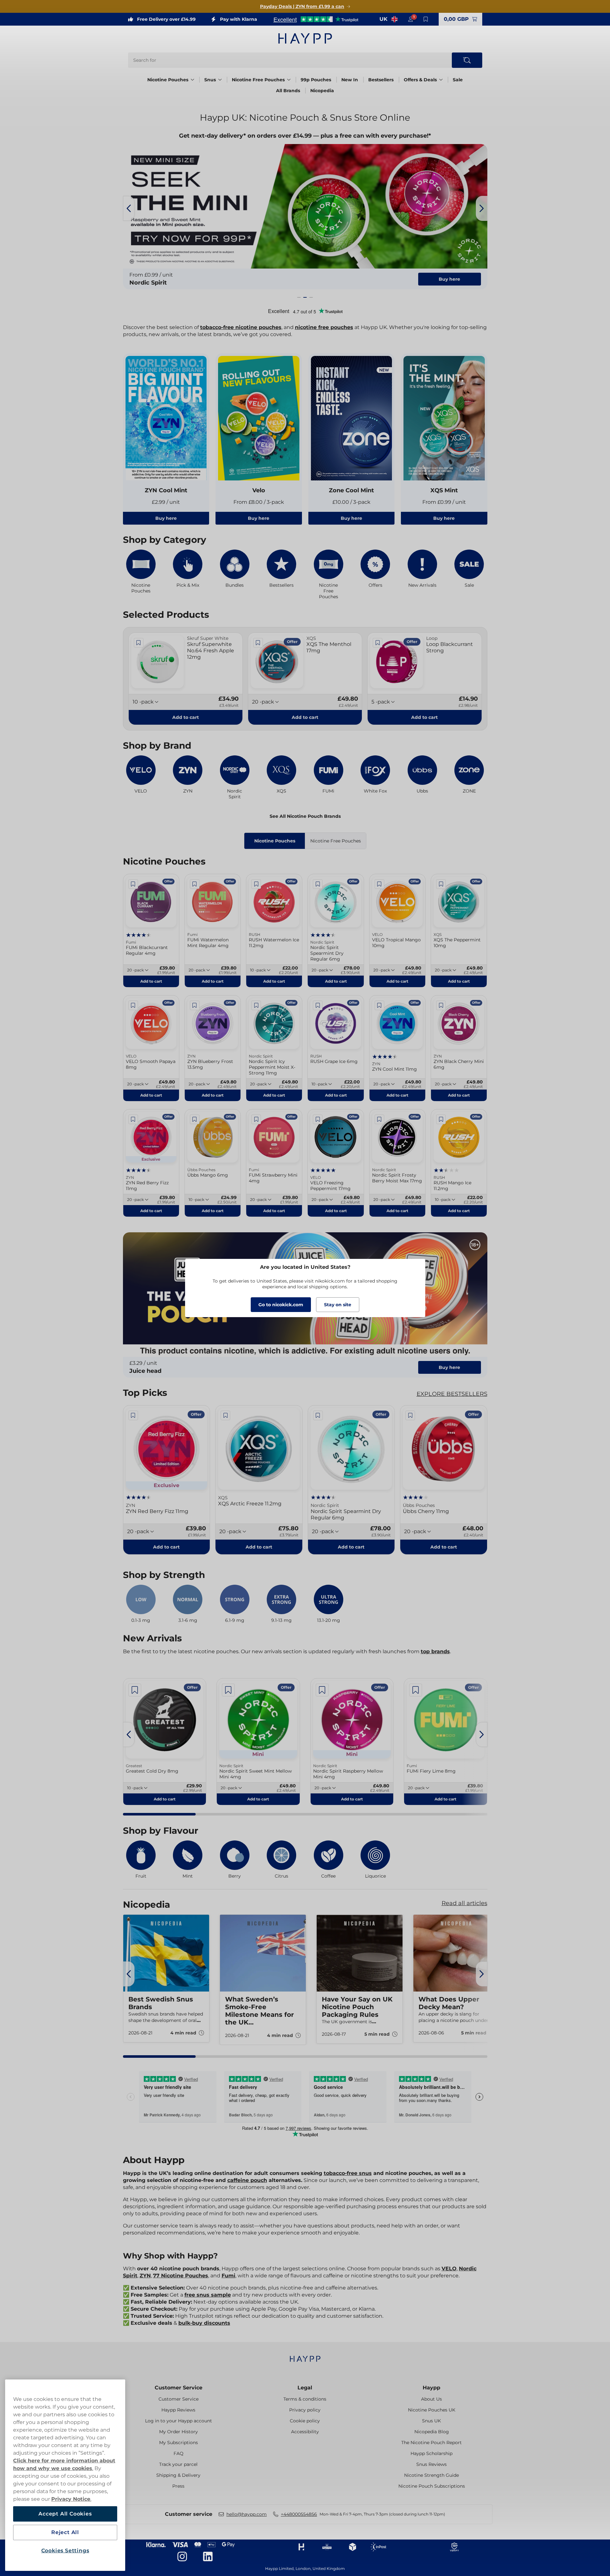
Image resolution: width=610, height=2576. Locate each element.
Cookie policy (305, 2421)
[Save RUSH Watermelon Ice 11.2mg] (256, 884)
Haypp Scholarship (431, 2453)
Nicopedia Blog (432, 2432)
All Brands (288, 91)
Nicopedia (322, 91)
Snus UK (431, 2421)
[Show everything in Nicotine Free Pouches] (289, 80)
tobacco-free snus (348, 2173)
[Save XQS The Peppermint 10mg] (441, 884)
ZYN (145, 2276)
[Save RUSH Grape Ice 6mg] (318, 1005)
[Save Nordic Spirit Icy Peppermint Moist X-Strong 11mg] (256, 1005)
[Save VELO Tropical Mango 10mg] (379, 884)
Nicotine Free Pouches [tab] (336, 841)
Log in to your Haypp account (179, 2421)
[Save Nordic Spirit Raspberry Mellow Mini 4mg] (322, 1690)
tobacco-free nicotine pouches (241, 327)
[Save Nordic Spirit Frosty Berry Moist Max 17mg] (379, 1119)
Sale (458, 80)
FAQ (179, 2453)
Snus (210, 80)
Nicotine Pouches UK (432, 2410)
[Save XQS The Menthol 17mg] (258, 643)
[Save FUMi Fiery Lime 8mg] (416, 1690)
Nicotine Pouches (168, 80)
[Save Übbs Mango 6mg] (195, 1119)
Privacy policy (305, 2410)
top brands (435, 1651)
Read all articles (464, 1903)
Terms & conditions (305, 2399)
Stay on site (338, 1305)
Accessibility (305, 2432)
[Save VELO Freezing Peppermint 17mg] (318, 1119)
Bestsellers (381, 80)
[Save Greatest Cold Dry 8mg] (135, 1690)
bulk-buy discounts (204, 2323)
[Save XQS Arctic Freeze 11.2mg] (225, 1415)
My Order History (179, 2432)
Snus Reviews (431, 2464)
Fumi (228, 2276)
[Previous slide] (129, 208)
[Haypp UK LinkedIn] (208, 2556)
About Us (431, 2399)
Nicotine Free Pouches (258, 80)
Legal (305, 2388)
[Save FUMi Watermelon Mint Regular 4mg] (195, 884)
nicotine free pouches (324, 327)
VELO (449, 2269)
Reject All (65, 2532)
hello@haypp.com (247, 2514)
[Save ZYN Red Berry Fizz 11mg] (133, 1119)
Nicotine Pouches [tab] (275, 841)
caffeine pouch (247, 2180)
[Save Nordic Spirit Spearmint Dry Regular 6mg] (318, 884)
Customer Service (179, 2388)
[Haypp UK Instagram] (182, 2556)
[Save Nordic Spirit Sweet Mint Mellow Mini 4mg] (228, 1690)
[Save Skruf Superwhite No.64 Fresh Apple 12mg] (139, 643)
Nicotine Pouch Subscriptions (432, 2486)
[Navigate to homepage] (305, 2356)
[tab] (299, 297)
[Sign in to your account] (411, 19)
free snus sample (208, 2295)
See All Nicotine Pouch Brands (305, 816)
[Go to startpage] (305, 38)
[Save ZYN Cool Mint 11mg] (379, 1005)
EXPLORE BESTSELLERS (452, 1394)
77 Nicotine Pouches (181, 2276)
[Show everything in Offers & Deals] (441, 80)
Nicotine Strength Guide (431, 2475)
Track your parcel (178, 2464)
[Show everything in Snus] (220, 80)
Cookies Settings (65, 2551)
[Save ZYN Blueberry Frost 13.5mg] (195, 1005)
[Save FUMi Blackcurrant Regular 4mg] (133, 884)
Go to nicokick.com (281, 1305)
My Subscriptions (179, 2443)
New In (350, 80)
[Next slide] (482, 208)
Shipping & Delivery (178, 2475)
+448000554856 (299, 2514)
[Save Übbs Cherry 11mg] (410, 1415)
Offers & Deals (420, 80)
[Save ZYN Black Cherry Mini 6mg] (441, 1005)
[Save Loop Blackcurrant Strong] (378, 643)
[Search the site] (467, 60)
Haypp (431, 2388)
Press (178, 2486)
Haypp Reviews (178, 2410)
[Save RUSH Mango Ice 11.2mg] (441, 1119)
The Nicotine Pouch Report (431, 2443)
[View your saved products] (426, 19)
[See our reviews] (316, 19)
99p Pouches (316, 80)
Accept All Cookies (65, 2514)
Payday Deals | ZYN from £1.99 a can (302, 6)
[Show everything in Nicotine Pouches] (192, 80)
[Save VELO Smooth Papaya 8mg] (133, 1005)
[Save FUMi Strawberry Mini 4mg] (256, 1119)
